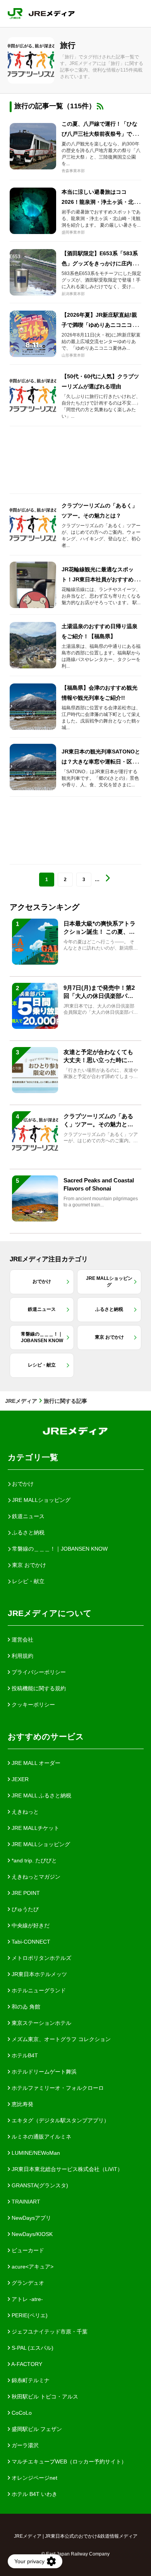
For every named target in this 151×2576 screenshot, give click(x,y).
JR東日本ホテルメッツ (39, 1974)
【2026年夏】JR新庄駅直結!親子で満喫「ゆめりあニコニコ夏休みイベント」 (100, 325)
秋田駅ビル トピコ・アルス (44, 2397)
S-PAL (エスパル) (32, 2348)
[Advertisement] (75, 460)
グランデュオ (27, 2283)
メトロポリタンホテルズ (41, 1958)
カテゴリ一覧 (33, 1457)
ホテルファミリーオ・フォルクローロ (57, 2088)
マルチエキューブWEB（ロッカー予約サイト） (68, 2462)
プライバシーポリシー (38, 1672)
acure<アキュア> (32, 2267)
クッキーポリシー (33, 1705)
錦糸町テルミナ (30, 2380)
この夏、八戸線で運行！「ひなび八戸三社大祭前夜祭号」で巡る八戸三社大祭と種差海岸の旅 (100, 134)
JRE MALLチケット (35, 1828)
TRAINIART (25, 2202)
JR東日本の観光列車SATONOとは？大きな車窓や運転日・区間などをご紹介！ (101, 762)
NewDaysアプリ (31, 2218)
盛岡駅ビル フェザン (36, 2429)
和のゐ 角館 (25, 2007)
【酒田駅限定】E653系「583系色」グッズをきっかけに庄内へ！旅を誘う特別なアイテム (100, 263)
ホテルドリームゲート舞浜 (43, 2072)
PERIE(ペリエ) (29, 2315)
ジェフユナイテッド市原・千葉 (49, 2332)
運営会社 (22, 1640)
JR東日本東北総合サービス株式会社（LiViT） (66, 2169)
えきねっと (24, 1812)
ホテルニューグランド (38, 1990)
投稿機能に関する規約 (38, 1688)
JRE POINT (25, 1893)
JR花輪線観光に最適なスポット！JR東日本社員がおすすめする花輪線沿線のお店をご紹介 (100, 579)
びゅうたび (24, 1909)
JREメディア (21, 1401)
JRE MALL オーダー (35, 1763)
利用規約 (22, 1656)
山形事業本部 (73, 355)
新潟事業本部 (73, 294)
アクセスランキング (45, 907)
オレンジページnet (34, 2478)
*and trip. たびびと (33, 1860)
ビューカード (27, 2250)
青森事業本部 (73, 171)
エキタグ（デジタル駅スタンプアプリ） (60, 2120)
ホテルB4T (24, 2055)
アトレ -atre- (27, 2299)
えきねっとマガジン (35, 1877)
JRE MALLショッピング (40, 1844)
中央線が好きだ (30, 1925)
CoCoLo (21, 2413)
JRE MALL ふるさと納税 (41, 1795)
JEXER (19, 1779)
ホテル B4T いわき (34, 2494)
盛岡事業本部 (73, 232)
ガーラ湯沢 (24, 2445)
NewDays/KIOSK (31, 2234)
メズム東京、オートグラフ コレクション (60, 2039)
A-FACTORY (26, 2364)
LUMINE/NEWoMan (35, 2153)
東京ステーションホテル (41, 2023)
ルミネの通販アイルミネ (41, 2137)
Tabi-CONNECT (30, 1942)
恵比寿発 (22, 2104)
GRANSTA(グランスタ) (39, 2185)
